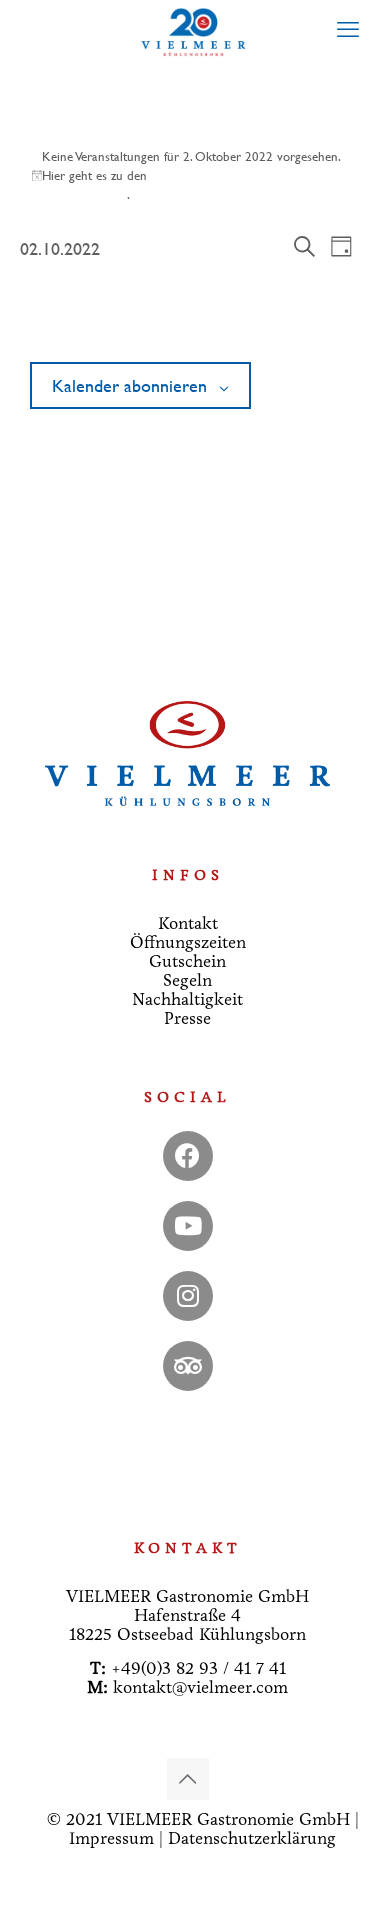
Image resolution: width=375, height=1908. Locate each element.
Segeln (187, 980)
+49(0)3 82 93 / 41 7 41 (198, 1668)
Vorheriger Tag (69, 315)
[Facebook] (188, 1156)
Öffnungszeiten (188, 942)
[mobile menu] (348, 30)
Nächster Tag (311, 315)
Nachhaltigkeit (187, 999)
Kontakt (188, 923)
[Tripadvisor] (188, 1366)
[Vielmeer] (195, 30)
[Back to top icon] (188, 1779)
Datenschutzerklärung (252, 1838)
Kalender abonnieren (129, 386)
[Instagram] (188, 1296)
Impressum (111, 1838)
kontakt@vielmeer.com (200, 1687)
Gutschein (187, 961)
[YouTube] (188, 1226)
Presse (187, 1018)
